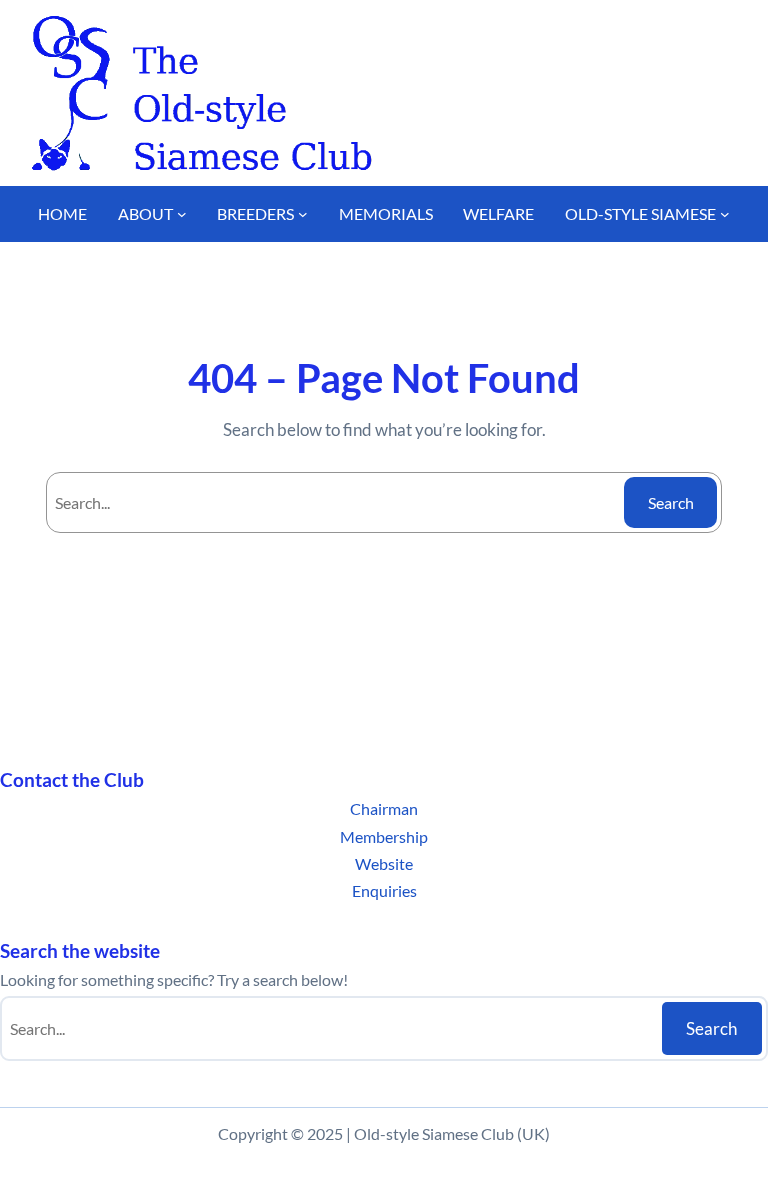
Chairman (384, 808)
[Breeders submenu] (303, 214)
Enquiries (384, 890)
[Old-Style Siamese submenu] (725, 214)
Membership (384, 836)
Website (384, 863)
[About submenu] (182, 214)
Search (671, 502)
